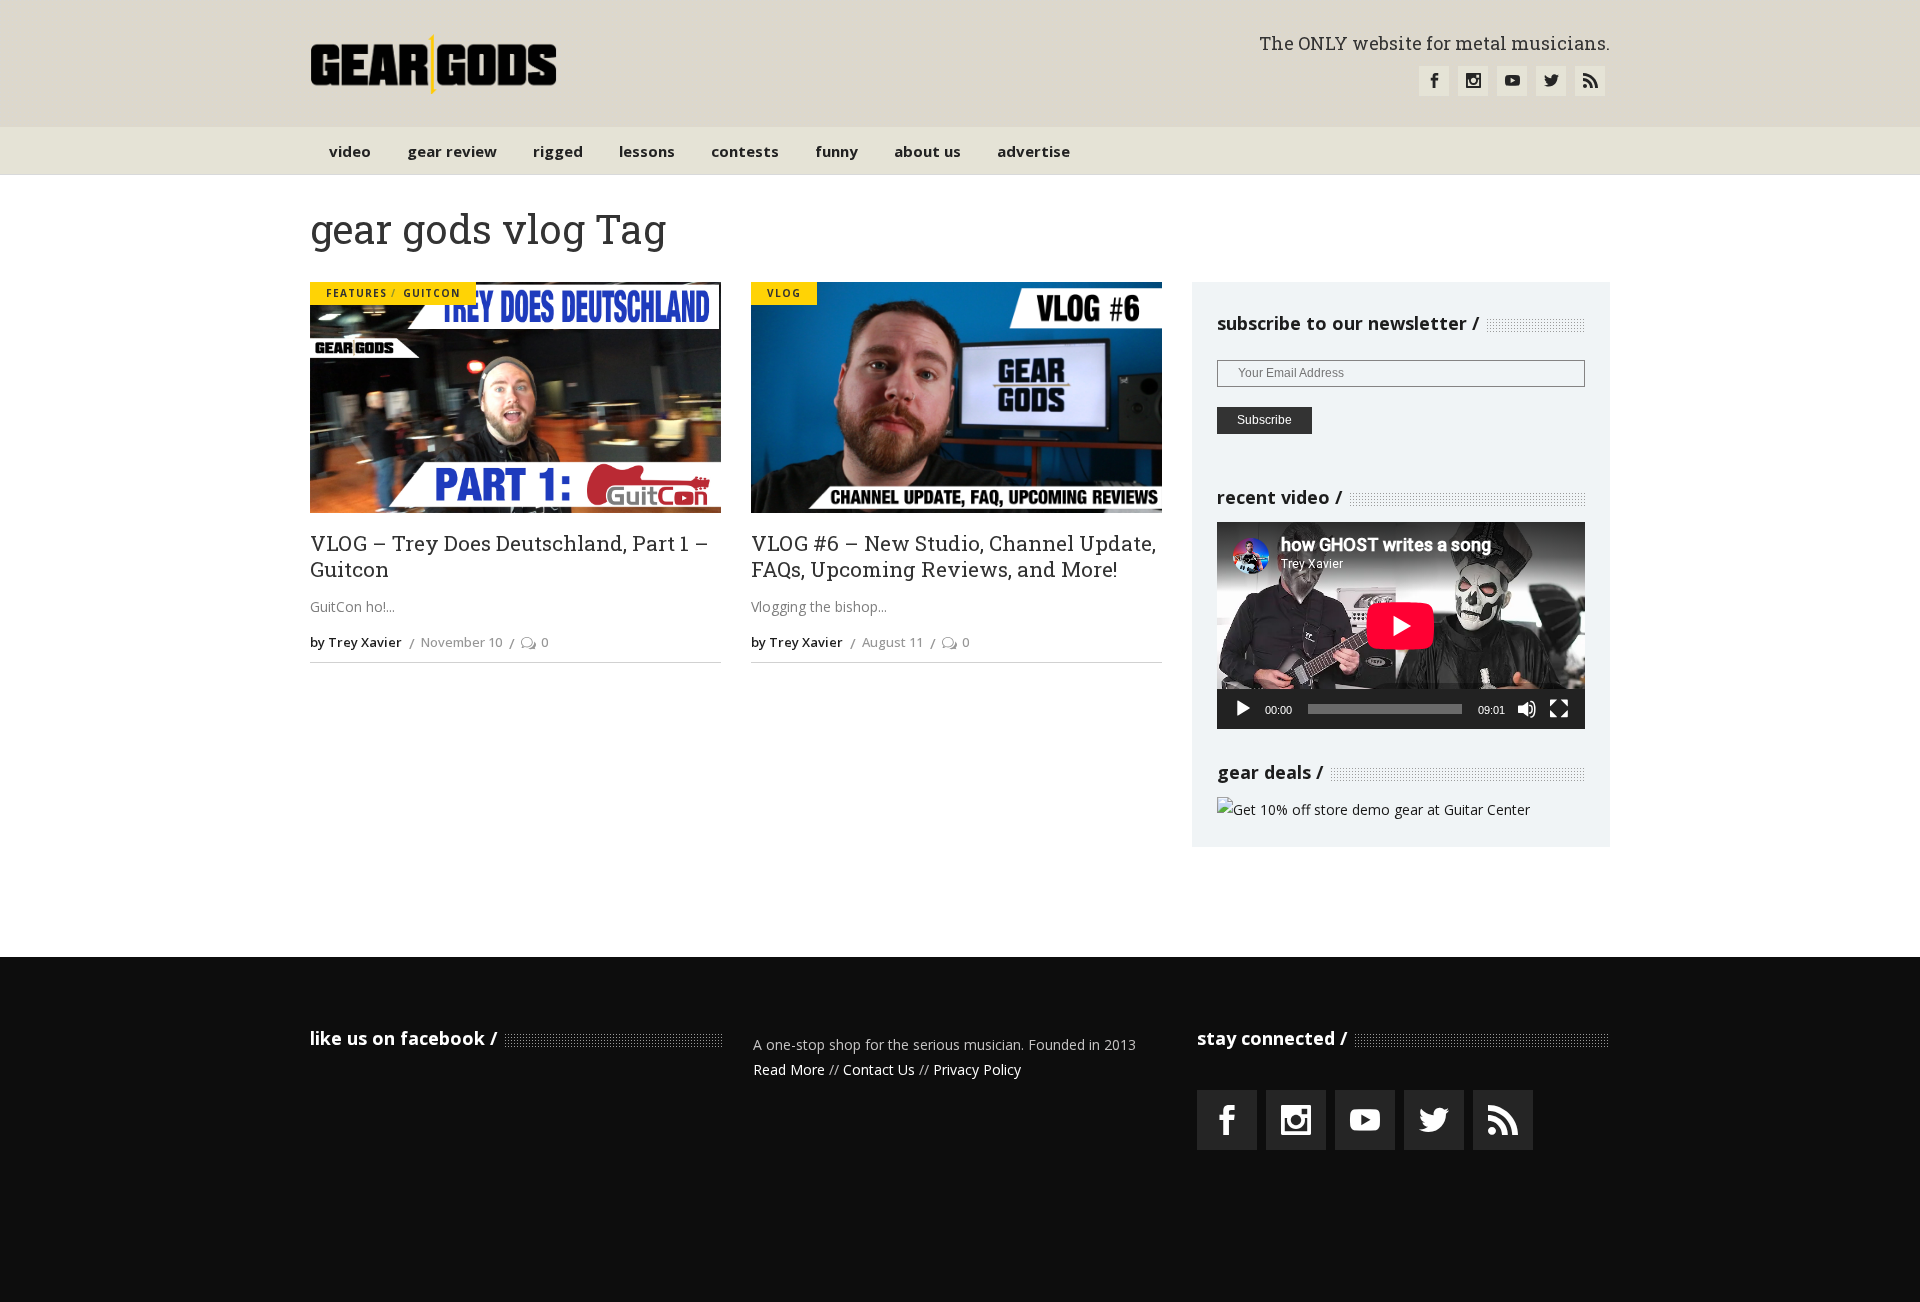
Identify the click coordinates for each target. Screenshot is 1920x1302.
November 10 (461, 642)
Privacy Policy (977, 1069)
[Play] (1243, 709)
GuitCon (431, 293)
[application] (1401, 625)
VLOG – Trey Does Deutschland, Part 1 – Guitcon (509, 556)
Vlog (784, 293)
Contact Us (879, 1069)
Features (356, 293)
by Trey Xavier (356, 642)
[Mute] (1527, 709)
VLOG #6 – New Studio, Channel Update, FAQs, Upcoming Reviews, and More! (953, 556)
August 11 (892, 642)
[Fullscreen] (1559, 709)
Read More (789, 1069)
